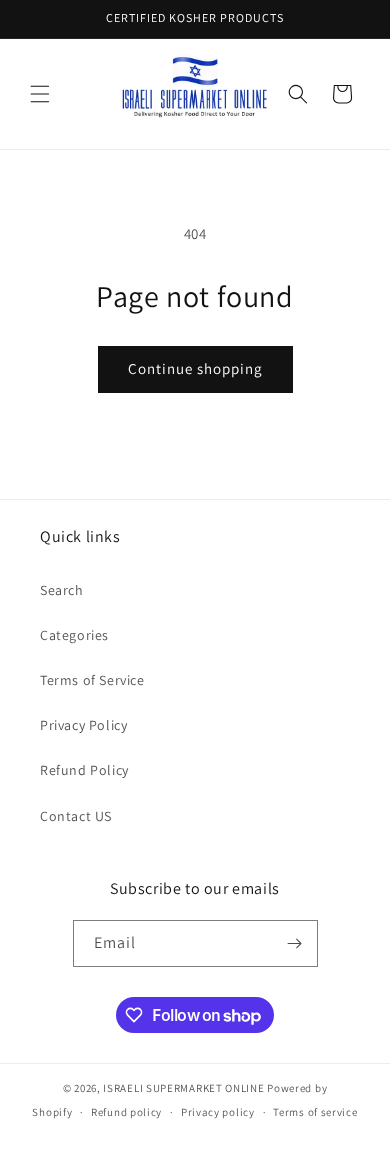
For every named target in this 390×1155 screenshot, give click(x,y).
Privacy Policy (83, 725)
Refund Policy (84, 770)
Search (62, 590)
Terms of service (315, 1112)
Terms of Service (92, 680)
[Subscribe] (295, 943)
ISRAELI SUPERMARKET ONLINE (183, 1088)
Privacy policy (218, 1112)
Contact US (76, 816)
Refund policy (126, 1112)
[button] (40, 94)
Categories (74, 635)
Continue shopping (195, 368)
